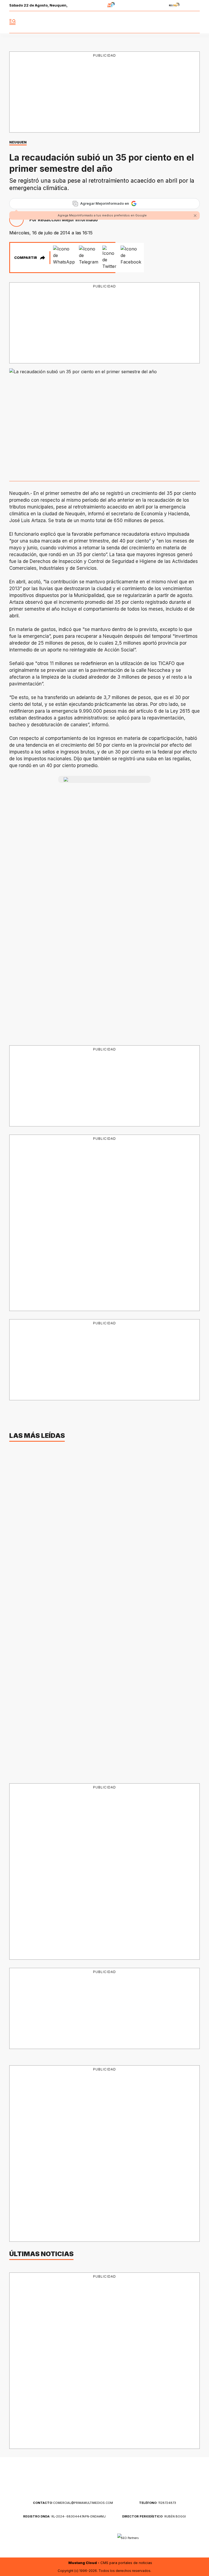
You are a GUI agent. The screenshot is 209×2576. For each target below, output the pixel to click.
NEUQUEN (18, 142)
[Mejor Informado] (105, 22)
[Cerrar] (195, 216)
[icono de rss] (195, 22)
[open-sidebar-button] (13, 22)
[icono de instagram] (183, 22)
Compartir (26, 258)
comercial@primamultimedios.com (73, 2503)
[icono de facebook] (159, 22)
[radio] (94, 6)
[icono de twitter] (171, 22)
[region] (104, 93)
